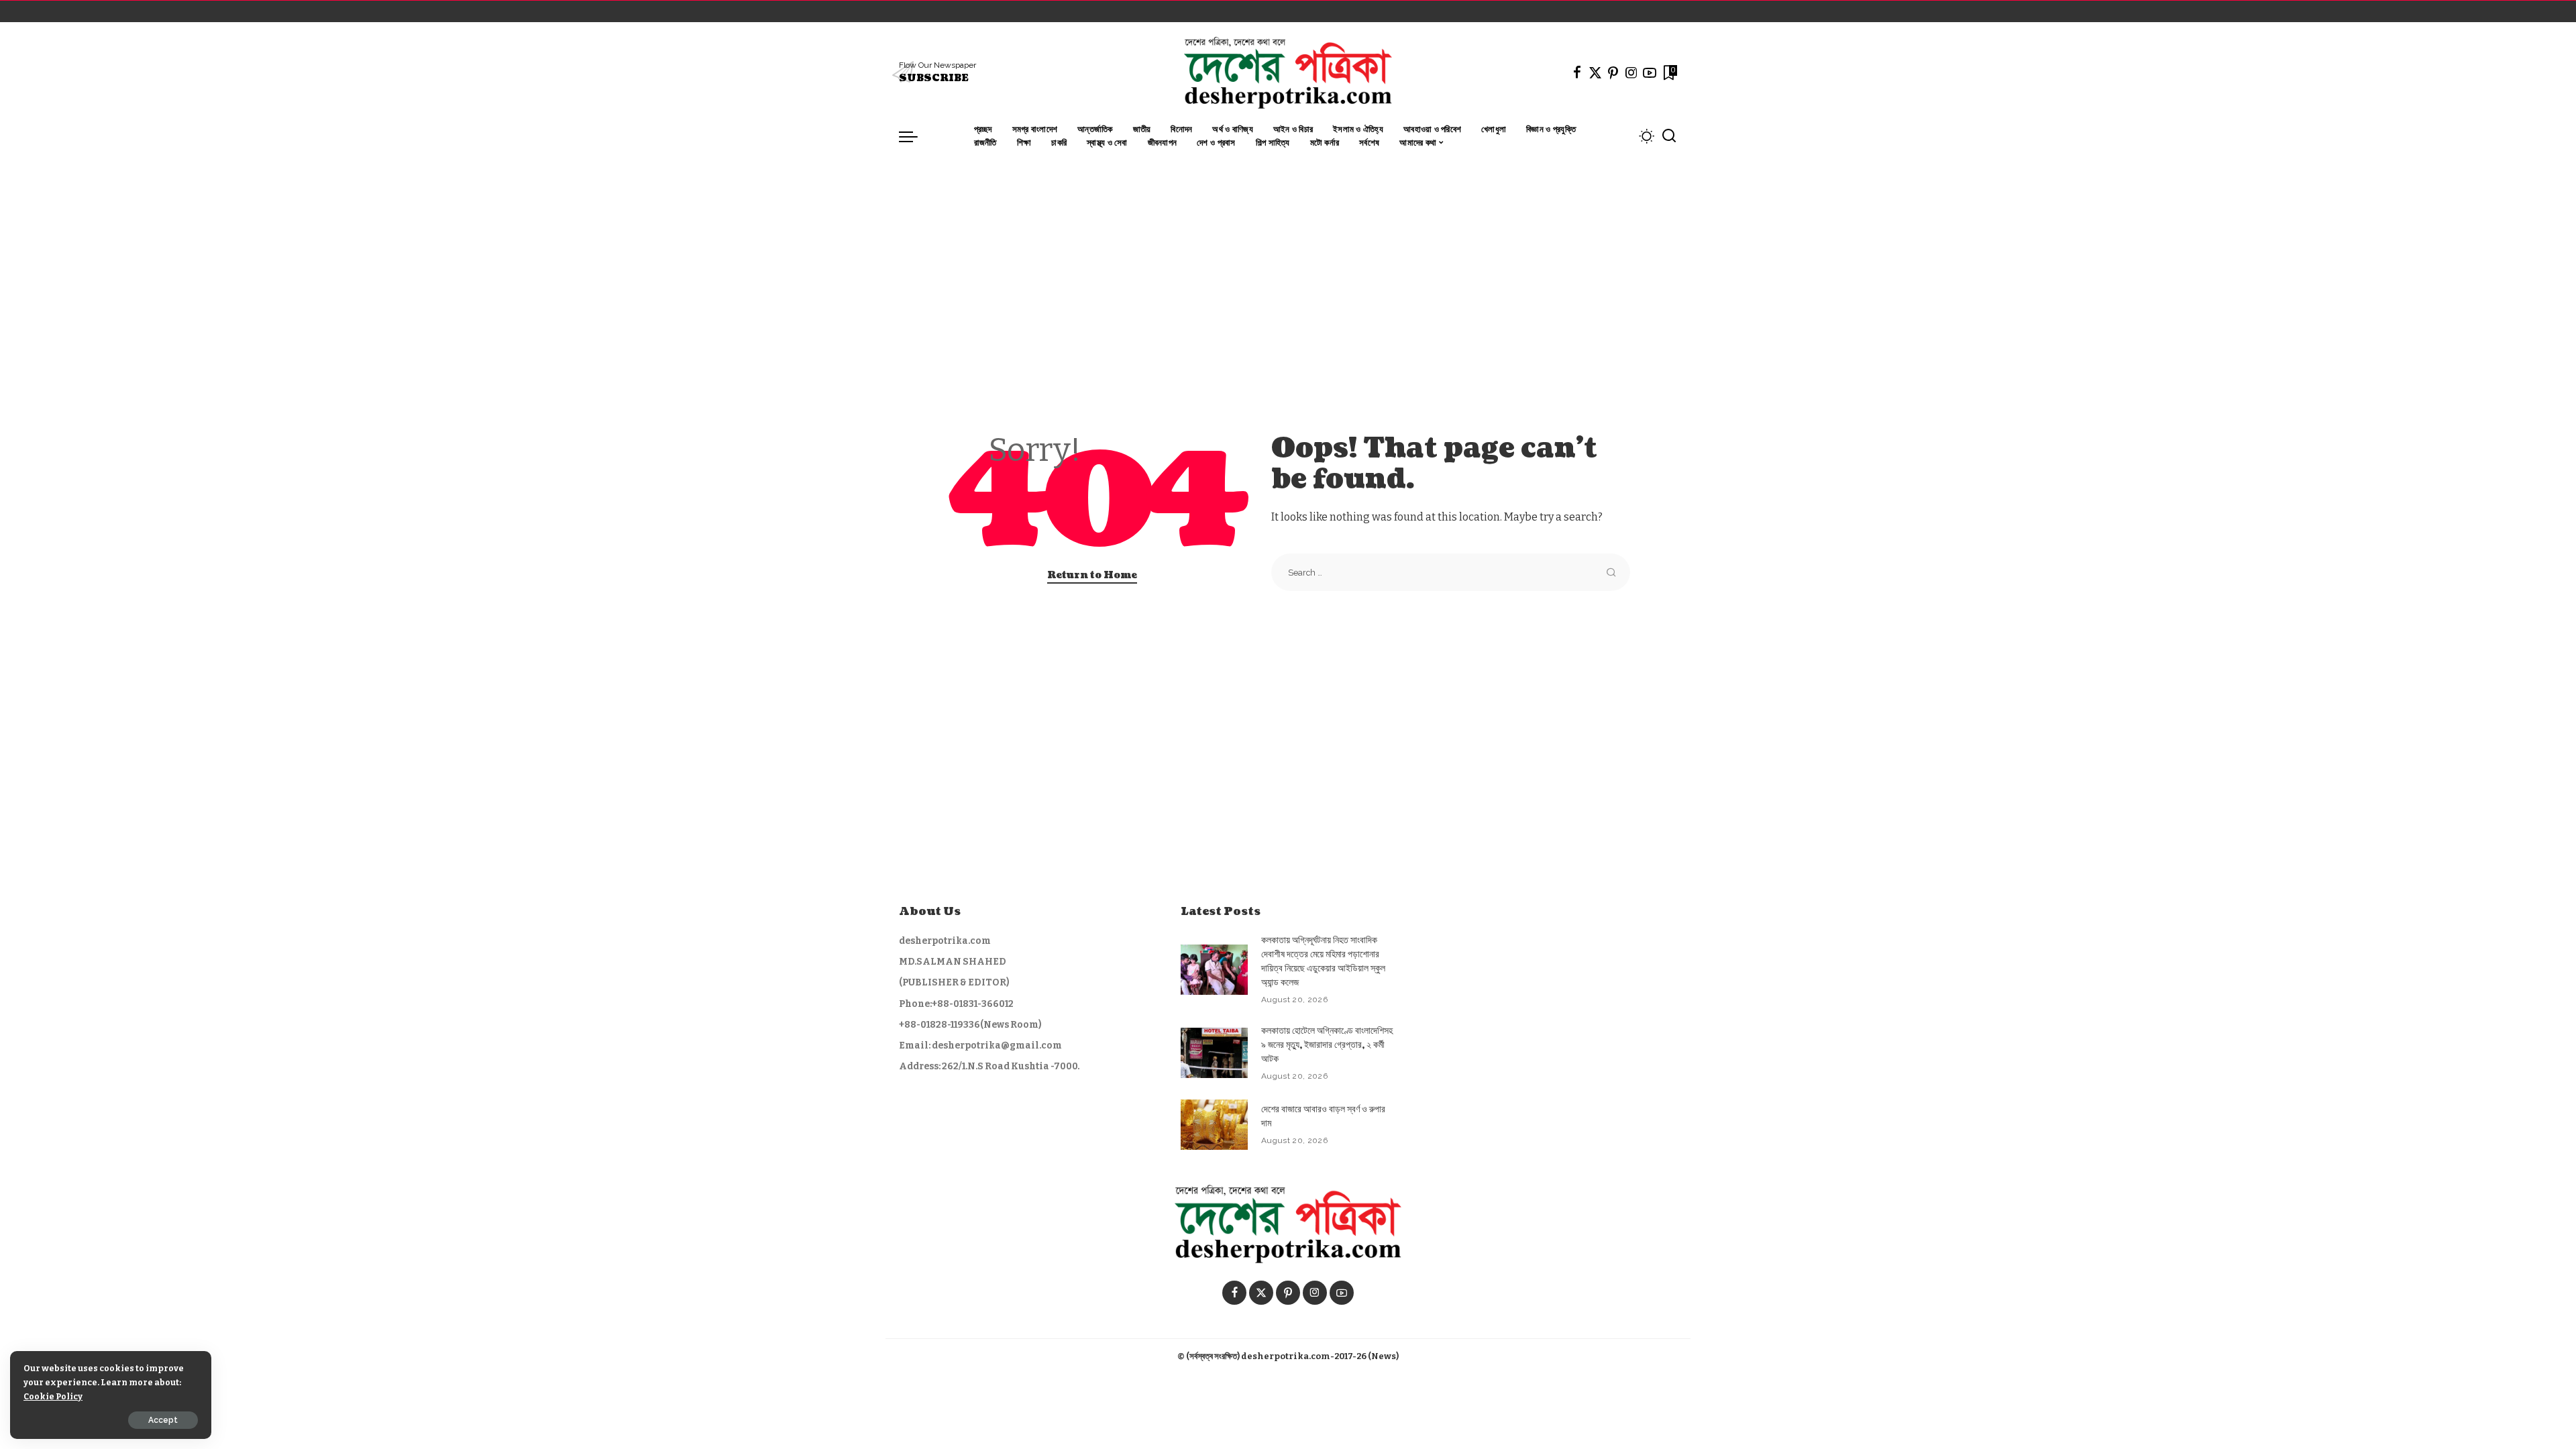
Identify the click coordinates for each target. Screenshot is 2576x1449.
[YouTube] (1650, 72)
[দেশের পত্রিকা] (1288, 72)
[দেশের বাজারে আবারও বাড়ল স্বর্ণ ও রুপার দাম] (1214, 1125)
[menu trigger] (915, 136)
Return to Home (1092, 575)
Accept (163, 1420)
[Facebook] (1577, 72)
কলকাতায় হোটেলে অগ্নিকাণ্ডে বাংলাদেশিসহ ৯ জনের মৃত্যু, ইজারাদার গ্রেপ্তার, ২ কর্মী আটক (1327, 1045)
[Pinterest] (1613, 72)
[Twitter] (1595, 72)
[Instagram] (1631, 72)
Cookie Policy (53, 1396)
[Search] (1669, 136)
